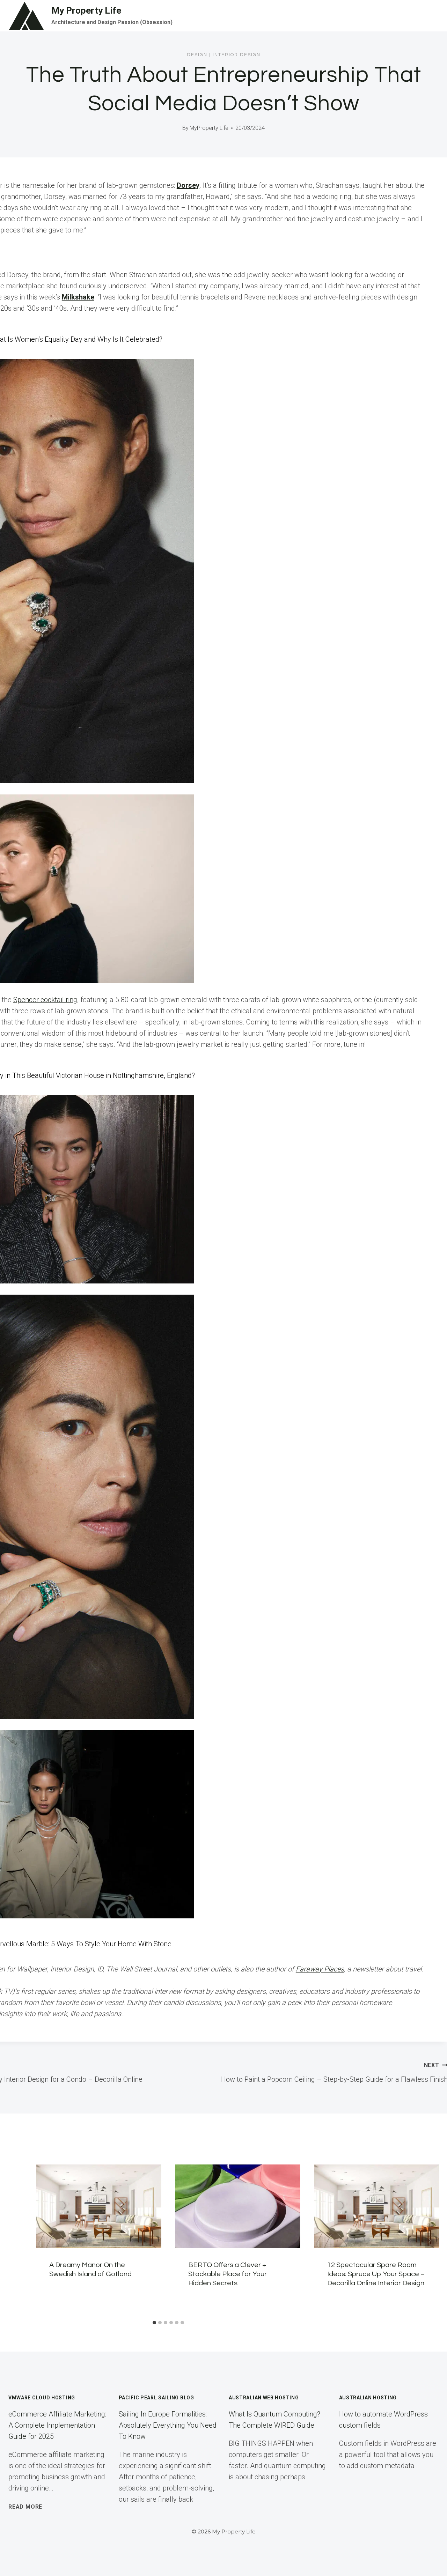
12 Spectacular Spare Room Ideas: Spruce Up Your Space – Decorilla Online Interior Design (376, 2274)
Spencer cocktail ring (45, 1000)
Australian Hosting (368, 2398)
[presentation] (99, 2206)
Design (197, 55)
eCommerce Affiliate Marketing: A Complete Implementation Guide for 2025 (57, 2425)
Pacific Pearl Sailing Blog (156, 2398)
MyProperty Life (209, 128)
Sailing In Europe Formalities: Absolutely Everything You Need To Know (168, 2425)
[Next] (430, 2241)
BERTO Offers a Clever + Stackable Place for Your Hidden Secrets (228, 2274)
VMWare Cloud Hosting (42, 2398)
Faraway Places (320, 1969)
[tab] (154, 2323)
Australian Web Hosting (264, 2398)
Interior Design (237, 55)
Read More (25, 2507)
